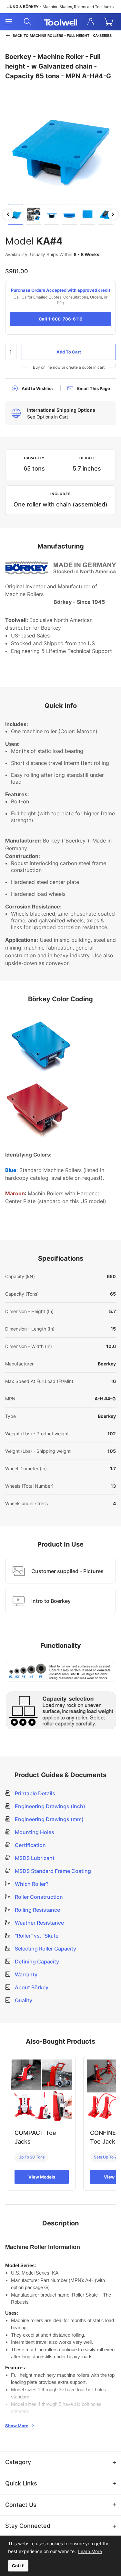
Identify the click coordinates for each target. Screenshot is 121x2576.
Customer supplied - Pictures (67, 1571)
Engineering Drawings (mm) (49, 1819)
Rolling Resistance (37, 1910)
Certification (30, 1845)
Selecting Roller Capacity (45, 1949)
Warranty (25, 1974)
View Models (42, 2177)
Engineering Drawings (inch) (49, 1806)
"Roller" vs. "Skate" (37, 1936)
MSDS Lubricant (34, 1858)
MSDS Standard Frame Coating (52, 1871)
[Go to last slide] (8, 214)
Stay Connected (28, 2526)
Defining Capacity (36, 1962)
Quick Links (21, 2483)
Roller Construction (38, 1897)
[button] (15, 214)
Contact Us (21, 2505)
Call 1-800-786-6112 (60, 319)
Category (18, 2462)
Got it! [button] (18, 2566)
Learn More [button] (90, 2551)
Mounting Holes (34, 1832)
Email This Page (94, 388)
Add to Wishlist (37, 388)
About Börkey (31, 1987)
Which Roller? (31, 1884)
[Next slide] (113, 214)
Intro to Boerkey (51, 1601)
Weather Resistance (39, 1923)
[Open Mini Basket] (110, 22)
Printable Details (34, 1793)
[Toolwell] (61, 22)
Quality (23, 2000)
